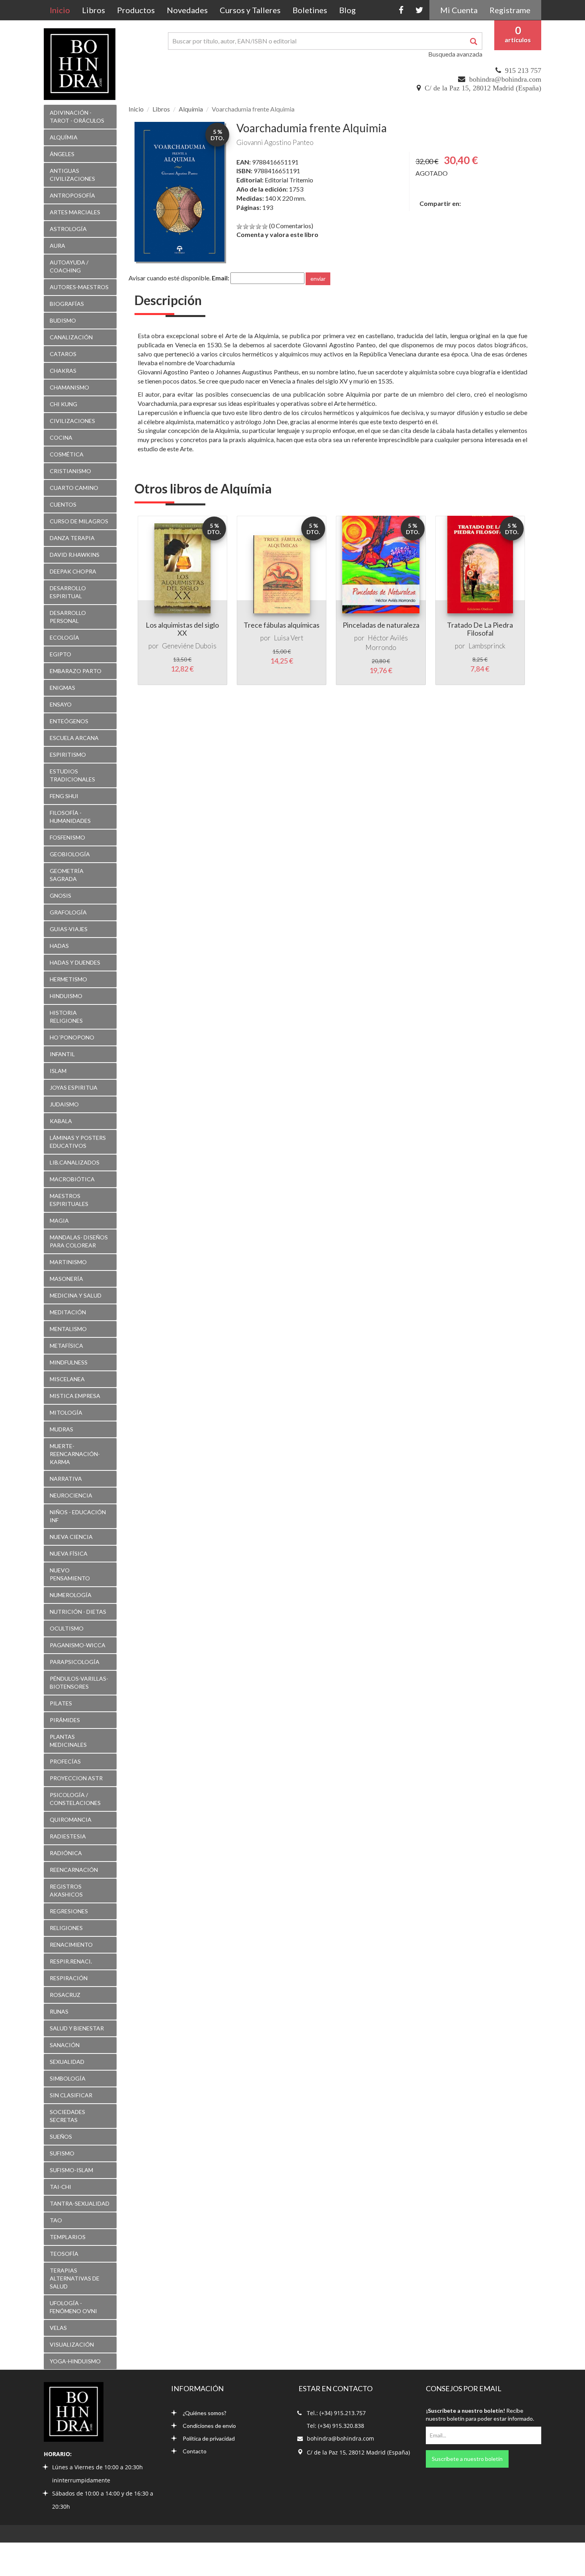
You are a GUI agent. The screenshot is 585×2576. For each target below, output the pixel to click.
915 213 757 (523, 70)
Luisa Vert (289, 638)
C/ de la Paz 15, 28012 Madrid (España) (483, 88)
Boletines (310, 10)
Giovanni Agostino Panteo (275, 142)
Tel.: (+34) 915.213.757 (336, 2413)
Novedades (187, 10)
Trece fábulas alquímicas (282, 625)
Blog (347, 10)
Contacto (195, 2451)
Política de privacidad (209, 2438)
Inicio (63, 10)
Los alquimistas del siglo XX (182, 629)
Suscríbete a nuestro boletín (467, 2459)
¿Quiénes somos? (205, 2413)
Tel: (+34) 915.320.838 (335, 2426)
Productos (136, 10)
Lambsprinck (487, 646)
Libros (94, 10)
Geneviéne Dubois (189, 646)
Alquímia (191, 109)
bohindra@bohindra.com (505, 79)
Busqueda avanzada (455, 54)
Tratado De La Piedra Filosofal (480, 629)
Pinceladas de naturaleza (381, 625)
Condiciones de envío (209, 2426)
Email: (220, 278)
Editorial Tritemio (289, 180)
